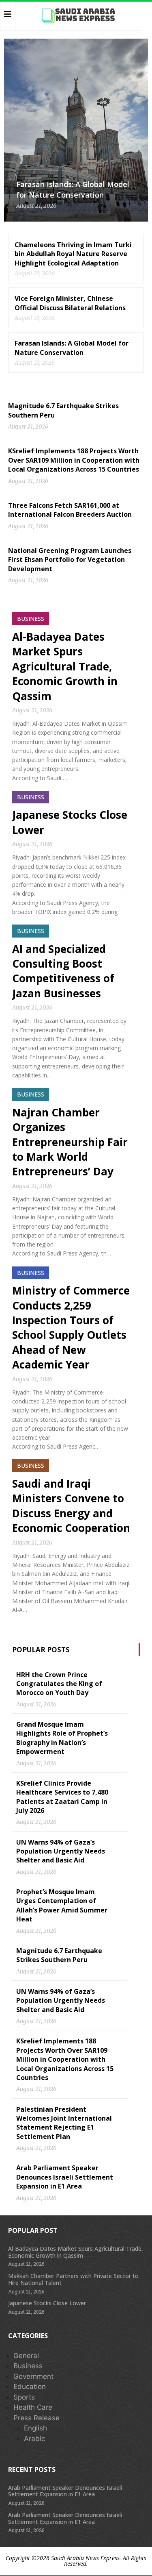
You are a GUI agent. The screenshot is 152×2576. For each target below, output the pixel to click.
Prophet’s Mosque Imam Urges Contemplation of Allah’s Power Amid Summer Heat (62, 1905)
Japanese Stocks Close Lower (47, 2303)
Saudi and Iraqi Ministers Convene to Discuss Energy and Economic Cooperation (71, 1506)
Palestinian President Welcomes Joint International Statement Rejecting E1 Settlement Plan (64, 2123)
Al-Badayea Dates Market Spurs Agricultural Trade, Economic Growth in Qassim (65, 666)
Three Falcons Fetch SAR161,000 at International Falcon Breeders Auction (70, 510)
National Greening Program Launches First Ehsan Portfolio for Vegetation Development (70, 560)
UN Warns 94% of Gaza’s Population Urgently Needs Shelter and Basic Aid (61, 1851)
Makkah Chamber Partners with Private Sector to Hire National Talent (73, 2279)
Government (33, 2376)
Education (30, 2387)
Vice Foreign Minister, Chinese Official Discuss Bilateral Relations (70, 303)
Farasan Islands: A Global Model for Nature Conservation (73, 189)
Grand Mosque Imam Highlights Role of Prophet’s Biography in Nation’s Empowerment (62, 1738)
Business (28, 2366)
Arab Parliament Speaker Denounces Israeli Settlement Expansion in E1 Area (65, 2177)
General (26, 2356)
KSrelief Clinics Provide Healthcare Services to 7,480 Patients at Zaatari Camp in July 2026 (62, 1797)
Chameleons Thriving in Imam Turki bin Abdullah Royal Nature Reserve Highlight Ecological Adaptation (73, 254)
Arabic (34, 2439)
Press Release (36, 2418)
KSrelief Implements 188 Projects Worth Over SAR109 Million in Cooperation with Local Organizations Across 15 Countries (74, 460)
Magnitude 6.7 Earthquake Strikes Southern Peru (59, 1955)
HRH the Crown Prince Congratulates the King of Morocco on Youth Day (59, 1684)
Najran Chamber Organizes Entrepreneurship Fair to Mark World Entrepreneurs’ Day (70, 1142)
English (35, 2428)
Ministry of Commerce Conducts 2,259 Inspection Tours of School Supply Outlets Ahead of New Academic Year (71, 1327)
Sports (24, 2397)
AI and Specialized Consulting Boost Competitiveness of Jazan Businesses (63, 971)
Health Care (33, 2407)
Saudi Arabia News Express (85, 2558)
